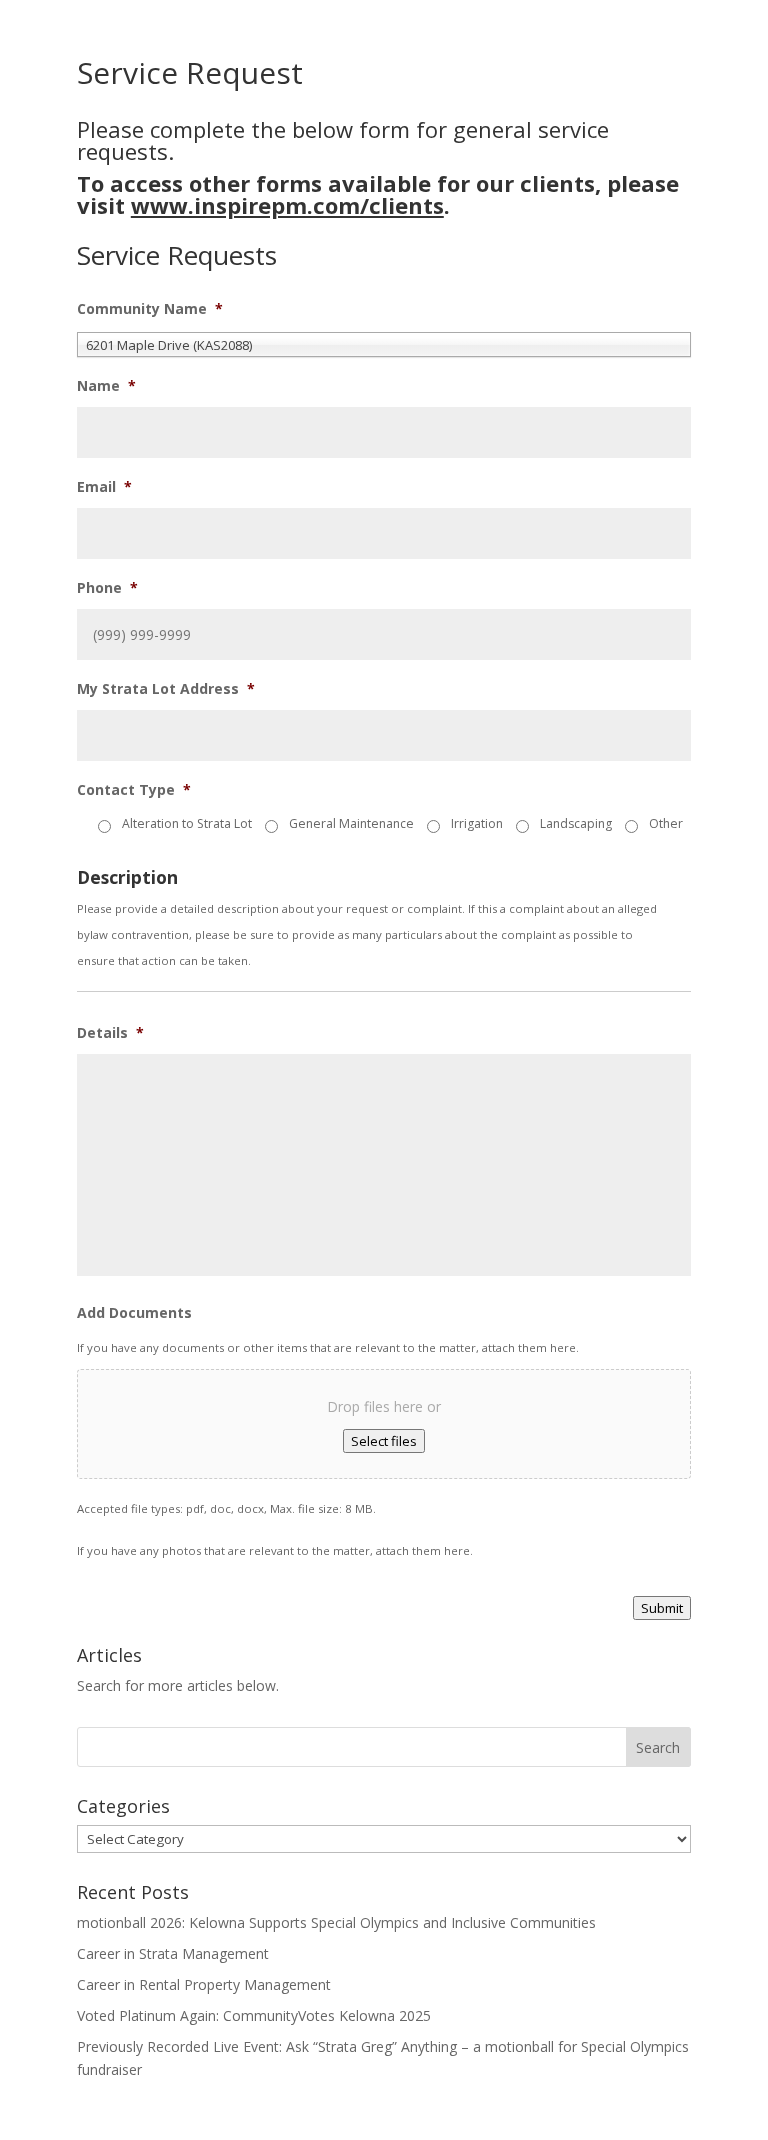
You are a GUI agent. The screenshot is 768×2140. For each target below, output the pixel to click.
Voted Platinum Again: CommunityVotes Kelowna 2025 (254, 2015)
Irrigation (477, 823)
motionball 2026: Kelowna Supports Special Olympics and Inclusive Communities (336, 1922)
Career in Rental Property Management (204, 1984)
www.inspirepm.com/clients (287, 205)
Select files (384, 1441)
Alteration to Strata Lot (187, 823)
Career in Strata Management (173, 1953)
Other (666, 823)
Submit (662, 1608)
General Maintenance (351, 823)
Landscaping (576, 823)
